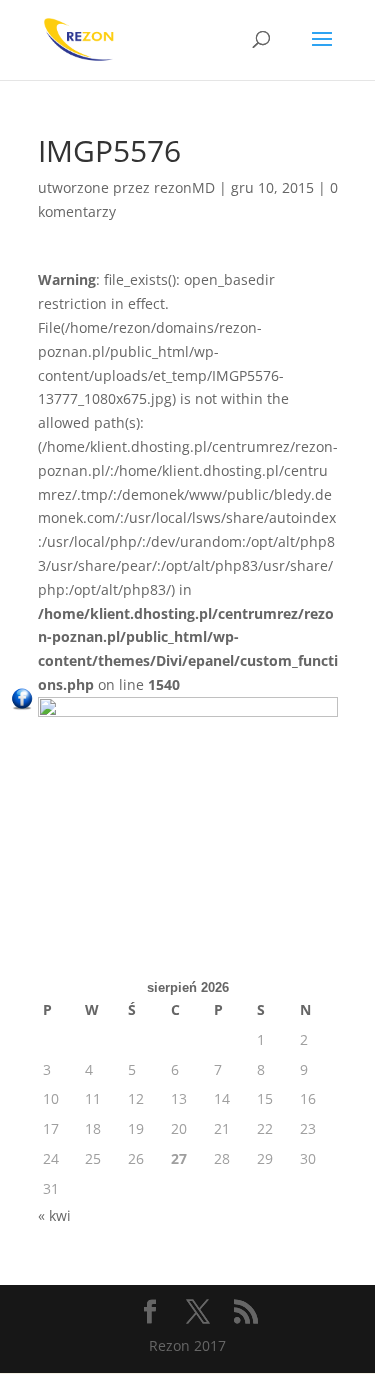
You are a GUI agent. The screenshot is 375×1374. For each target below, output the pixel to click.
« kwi (54, 1215)
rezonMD (184, 187)
